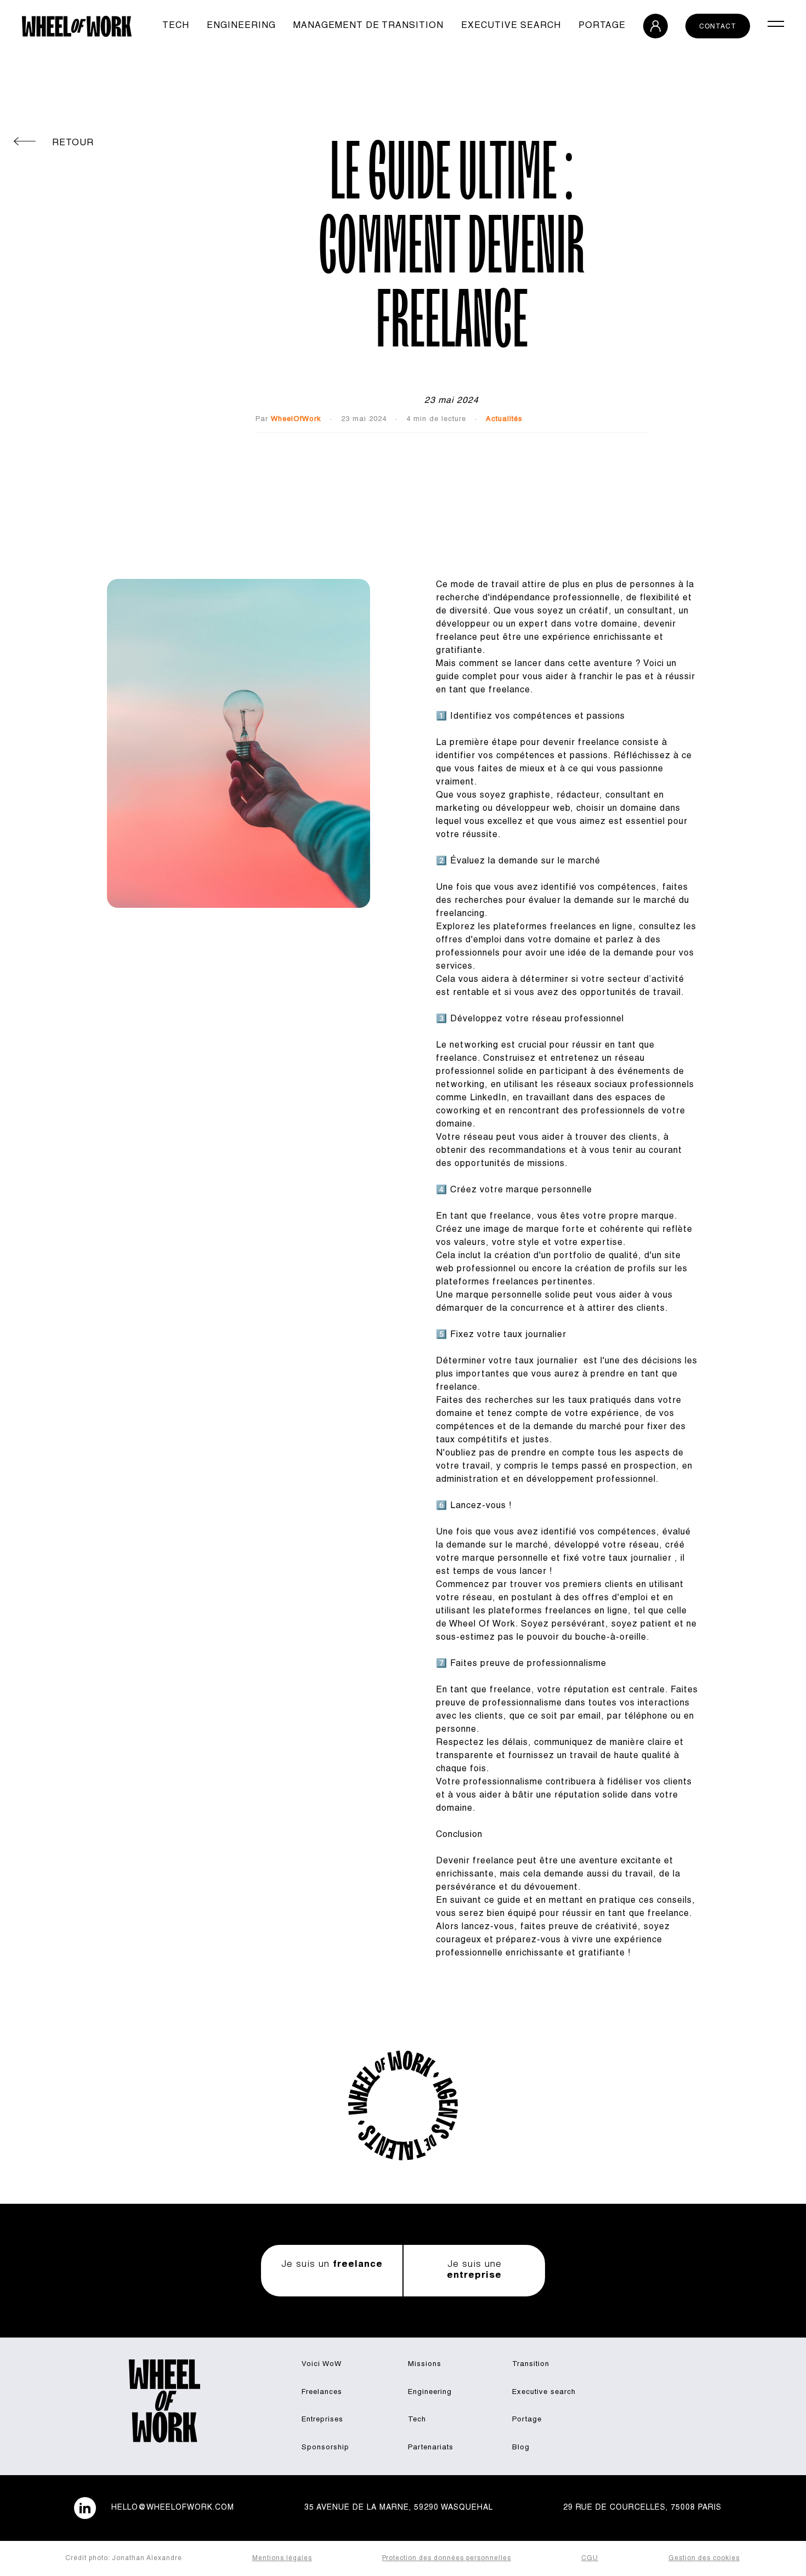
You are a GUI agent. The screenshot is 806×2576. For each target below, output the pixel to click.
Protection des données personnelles (447, 2558)
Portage (602, 26)
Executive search (511, 26)
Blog (521, 2448)
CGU (590, 2558)
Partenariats (431, 2448)
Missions (425, 2365)
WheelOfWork (296, 420)
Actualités (504, 420)
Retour (73, 144)
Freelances (322, 2393)
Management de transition (368, 26)
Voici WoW (322, 2365)
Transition (531, 2365)
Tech (176, 26)
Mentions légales (282, 2558)
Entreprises (322, 2420)
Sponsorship (325, 2448)
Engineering (241, 26)
